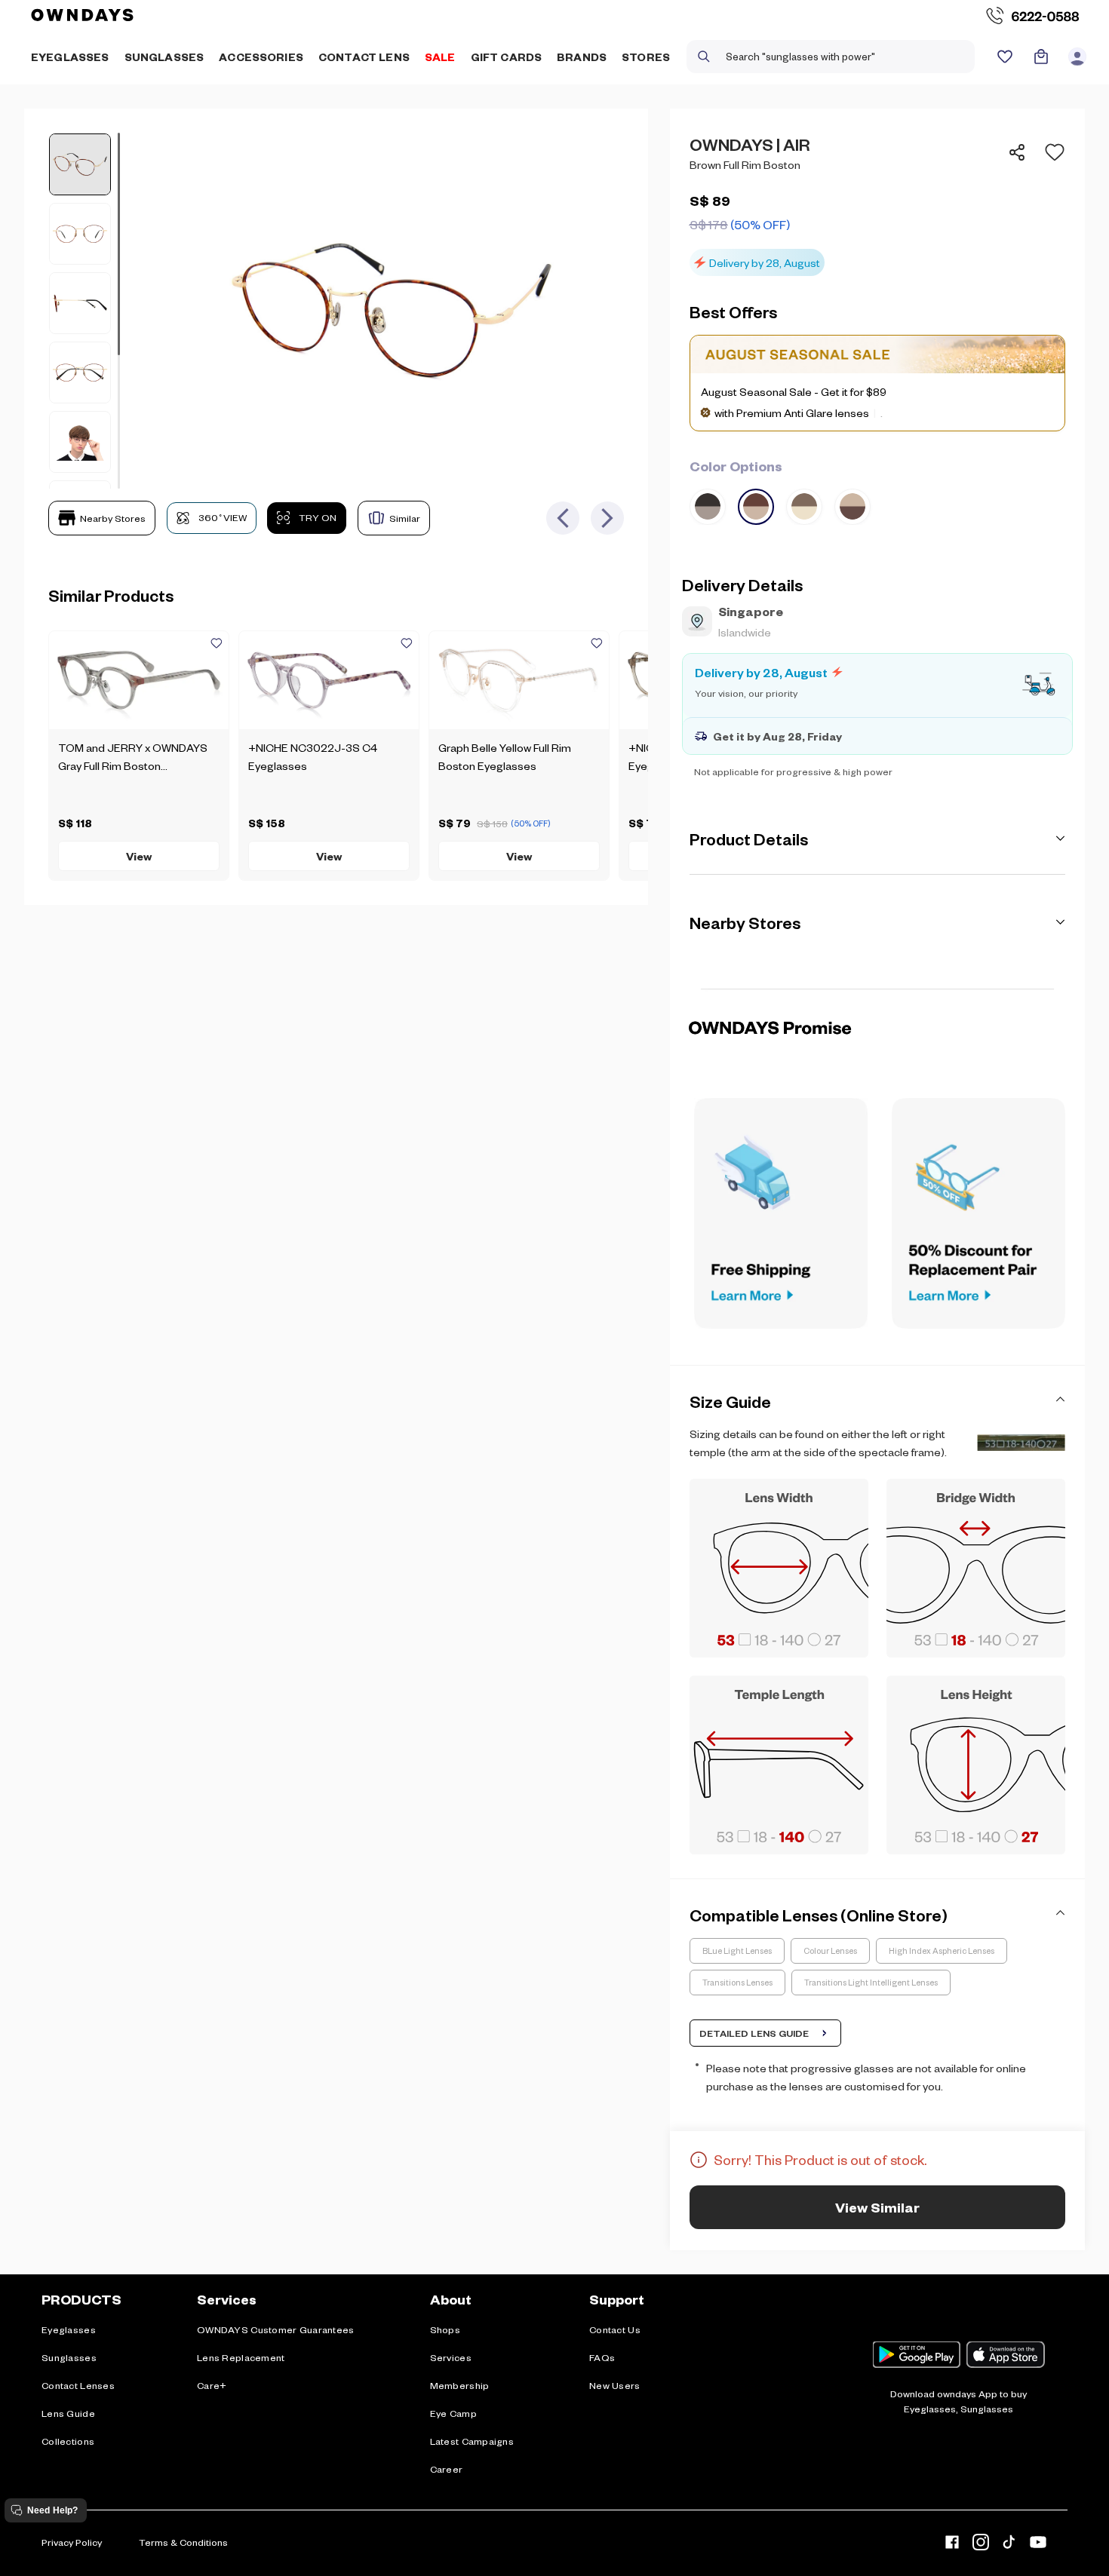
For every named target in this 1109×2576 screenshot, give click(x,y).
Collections (68, 2441)
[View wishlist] (1005, 57)
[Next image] (607, 518)
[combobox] (831, 57)
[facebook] (952, 2545)
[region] (877, 204)
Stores (646, 57)
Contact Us (615, 2329)
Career (447, 2469)
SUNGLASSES (164, 57)
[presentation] (877, 989)
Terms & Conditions (183, 2542)
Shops (445, 2329)
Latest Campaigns (472, 2441)
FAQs (602, 2357)
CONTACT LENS (364, 57)
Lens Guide (68, 2413)
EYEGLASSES (70, 57)
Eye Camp (453, 2413)
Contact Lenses (78, 2385)
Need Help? (52, 2510)
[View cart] (1041, 57)
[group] (877, 490)
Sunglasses (69, 2357)
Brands (582, 57)
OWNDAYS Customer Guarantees (276, 2329)
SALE (440, 57)
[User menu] (1077, 57)
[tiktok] (1009, 2545)
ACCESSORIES (261, 57)
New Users (615, 2385)
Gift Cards (507, 57)
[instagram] (981, 2545)
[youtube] (1038, 2545)
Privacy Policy (72, 2542)
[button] (1050, 152)
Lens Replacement (241, 2357)
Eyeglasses (69, 2329)
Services (451, 2357)
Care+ (212, 2385)
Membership (460, 2385)
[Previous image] (563, 518)
